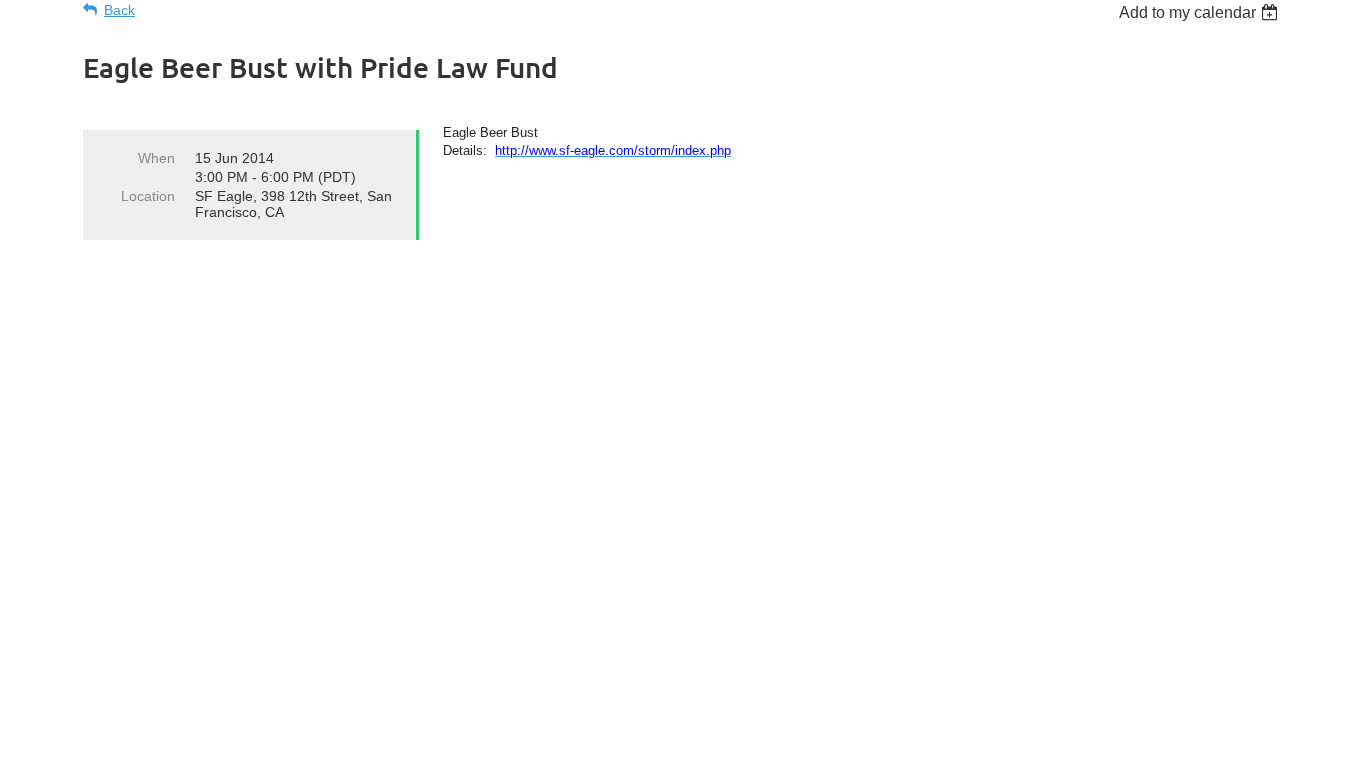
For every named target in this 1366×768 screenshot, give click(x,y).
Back (119, 10)
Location (148, 196)
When (156, 158)
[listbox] (1201, 12)
